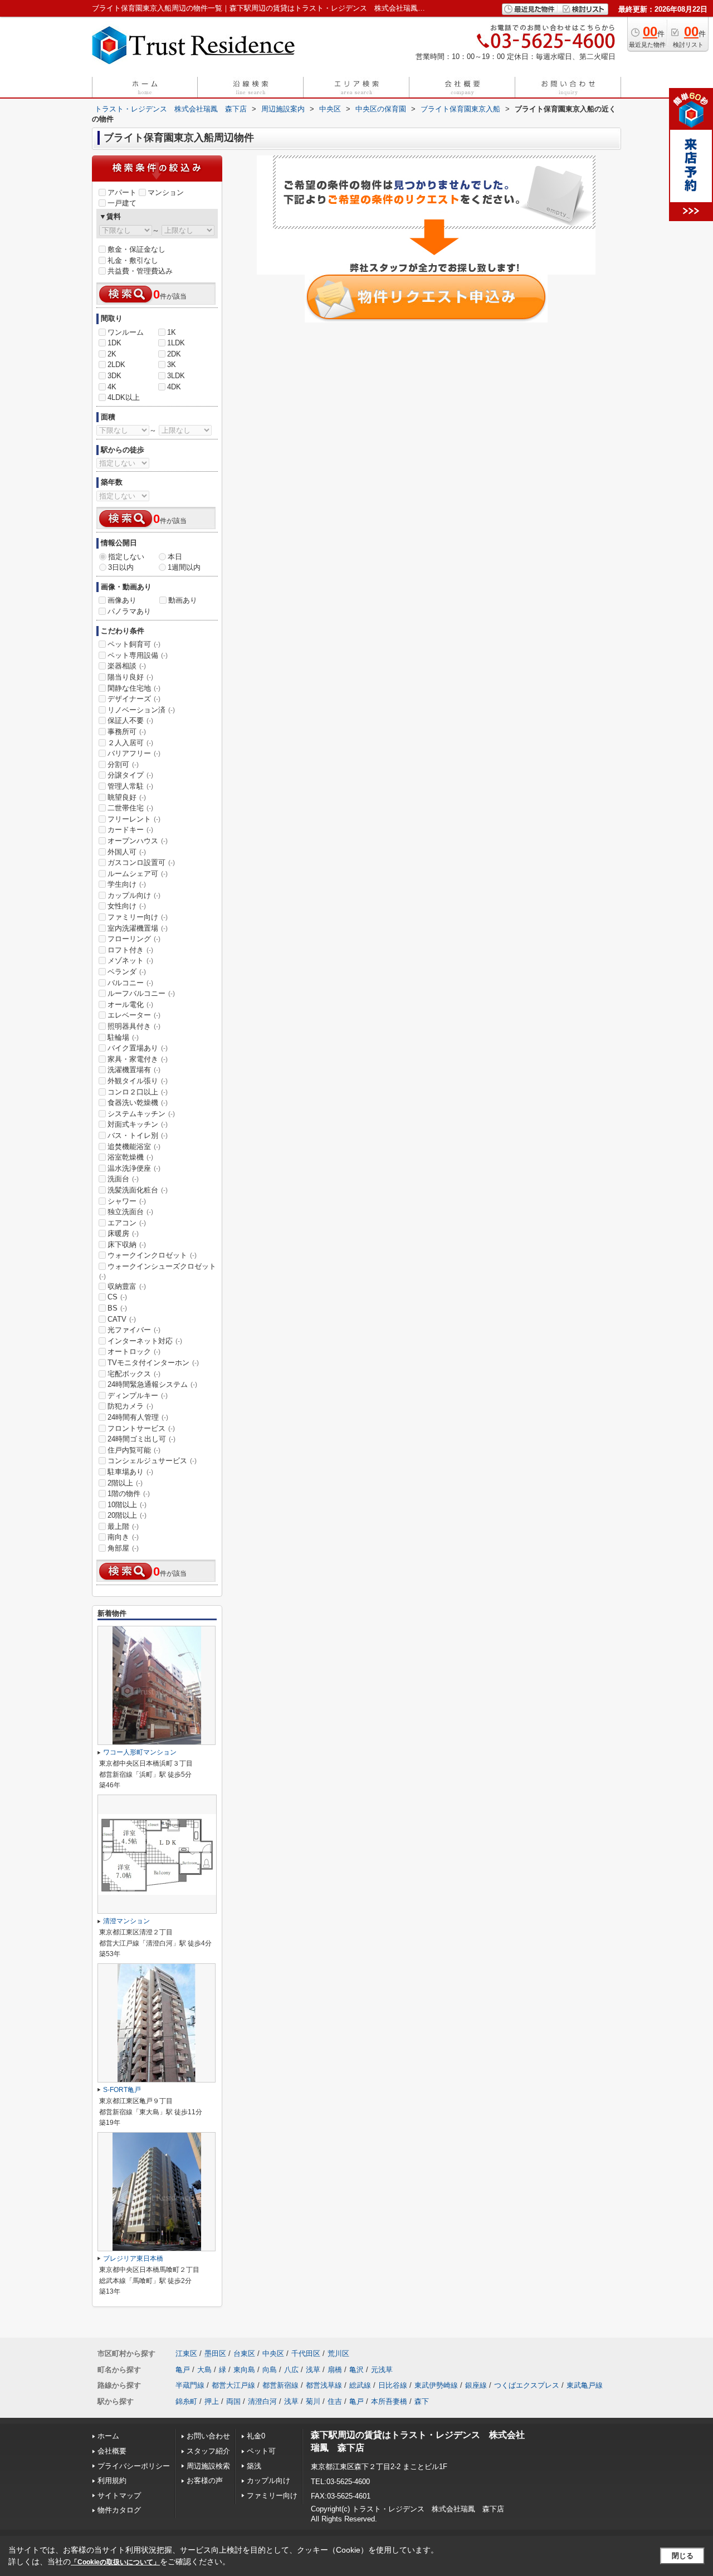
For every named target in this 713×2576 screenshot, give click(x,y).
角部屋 (123, 1548)
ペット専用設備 (138, 655)
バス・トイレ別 (138, 1135)
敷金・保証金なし (136, 249)
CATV (122, 1319)
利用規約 (112, 2480)
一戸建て (122, 203)
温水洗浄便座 (134, 1168)
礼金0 (256, 2436)
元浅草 (382, 2370)
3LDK (176, 376)
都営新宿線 (280, 2385)
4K (112, 387)
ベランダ (127, 972)
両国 (233, 2401)
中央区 (273, 2353)
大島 (204, 2370)
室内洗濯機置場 (138, 928)
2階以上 (125, 1483)
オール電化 (130, 1005)
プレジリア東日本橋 (133, 2259)
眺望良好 (127, 797)
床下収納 (127, 1245)
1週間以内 (184, 567)
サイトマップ (119, 2496)
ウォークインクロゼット (152, 1255)
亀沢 (356, 2370)
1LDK (176, 343)
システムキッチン (141, 1114)
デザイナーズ (134, 699)
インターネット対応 (145, 1341)
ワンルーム (126, 332)
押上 (212, 2401)
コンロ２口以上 (138, 1092)
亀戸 (183, 2370)
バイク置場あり (138, 1048)
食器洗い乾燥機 (138, 1103)
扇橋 (335, 2370)
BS (117, 1308)
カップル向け (134, 895)
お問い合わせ (208, 2436)
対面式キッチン (138, 1124)
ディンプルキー (138, 1395)
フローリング (134, 939)
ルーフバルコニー (141, 993)
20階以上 (127, 1515)
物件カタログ (119, 2510)
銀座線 (476, 2385)
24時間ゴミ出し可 (141, 1439)
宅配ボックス (134, 1374)
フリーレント (134, 819)
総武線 (360, 2385)
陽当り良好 (130, 677)
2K (112, 354)
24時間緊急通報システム (152, 1384)
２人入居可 (130, 743)
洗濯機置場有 (134, 1070)
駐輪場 (123, 1037)
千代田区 (306, 2353)
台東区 (244, 2353)
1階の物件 (129, 1494)
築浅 (254, 2466)
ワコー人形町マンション (140, 1752)
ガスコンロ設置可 (141, 862)
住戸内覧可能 (134, 1450)
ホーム (108, 2436)
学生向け (127, 884)
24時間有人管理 (138, 1417)
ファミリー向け (138, 917)
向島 (270, 2370)
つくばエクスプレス (527, 2385)
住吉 (335, 2401)
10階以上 (127, 1505)
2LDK (116, 365)
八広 (291, 2370)
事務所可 (127, 732)
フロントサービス (141, 1428)
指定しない (126, 557)
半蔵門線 (190, 2385)
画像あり (122, 600)
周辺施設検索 (208, 2466)
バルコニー (130, 983)
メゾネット (130, 960)
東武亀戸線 (585, 2385)
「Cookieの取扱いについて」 (115, 2562)
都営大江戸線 (233, 2385)
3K (172, 365)
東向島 (244, 2370)
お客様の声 (205, 2480)
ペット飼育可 (134, 644)
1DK (114, 343)
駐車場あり (130, 1472)
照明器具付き (134, 1026)
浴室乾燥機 (130, 1157)
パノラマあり (129, 611)
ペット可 (261, 2451)
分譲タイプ (130, 775)
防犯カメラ (130, 1406)
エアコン (127, 1223)
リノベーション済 (141, 710)
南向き (123, 1537)
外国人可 (127, 852)
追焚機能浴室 (134, 1147)
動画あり (183, 600)
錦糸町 (186, 2401)
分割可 (123, 764)
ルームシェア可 (138, 874)
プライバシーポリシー (134, 2466)
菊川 (313, 2401)
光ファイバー (134, 1330)
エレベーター (134, 1015)
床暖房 (123, 1233)
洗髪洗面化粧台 (138, 1190)
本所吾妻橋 (389, 2401)
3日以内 (121, 567)
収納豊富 (127, 1286)
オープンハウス (138, 841)
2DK (174, 354)
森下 (422, 2401)
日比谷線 (393, 2385)
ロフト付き (130, 950)
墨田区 (215, 2353)
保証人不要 (130, 720)
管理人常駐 (130, 786)
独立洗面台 (130, 1212)
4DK (174, 387)
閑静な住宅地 (134, 688)
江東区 (186, 2353)
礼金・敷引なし (133, 260)
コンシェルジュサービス (152, 1461)
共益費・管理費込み (140, 271)
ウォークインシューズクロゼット (158, 1271)
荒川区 (338, 2353)
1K (172, 332)
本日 (175, 557)
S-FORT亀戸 (122, 2090)
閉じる (683, 2556)
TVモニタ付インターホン (153, 1363)
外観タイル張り (138, 1081)
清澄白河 (262, 2401)
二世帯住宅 (130, 808)
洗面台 (123, 1179)
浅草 (313, 2370)
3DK (114, 376)
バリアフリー (134, 753)
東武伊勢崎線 (436, 2385)
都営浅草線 (324, 2385)
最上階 (123, 1526)
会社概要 (112, 2451)
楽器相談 (127, 666)
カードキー (130, 830)
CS (117, 1297)
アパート (122, 192)
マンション (166, 192)
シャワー (127, 1201)
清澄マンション (126, 1921)
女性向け (127, 906)
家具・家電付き (138, 1059)
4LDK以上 (124, 397)
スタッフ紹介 (208, 2451)
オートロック (134, 1351)
